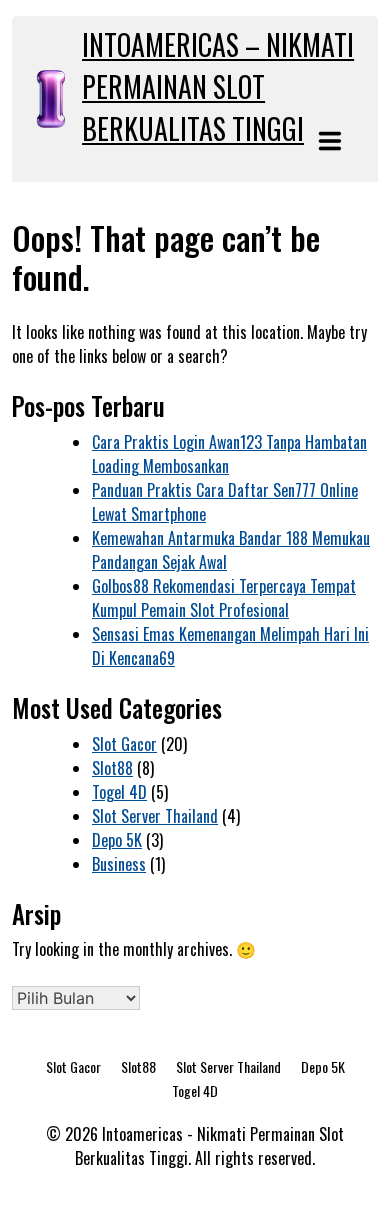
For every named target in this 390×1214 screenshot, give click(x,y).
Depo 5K (117, 840)
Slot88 (112, 768)
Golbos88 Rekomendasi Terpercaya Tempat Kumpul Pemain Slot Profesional (224, 598)
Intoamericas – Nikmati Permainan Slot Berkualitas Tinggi (218, 86)
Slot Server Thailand (155, 816)
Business (119, 864)
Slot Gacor (124, 744)
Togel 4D (119, 792)
